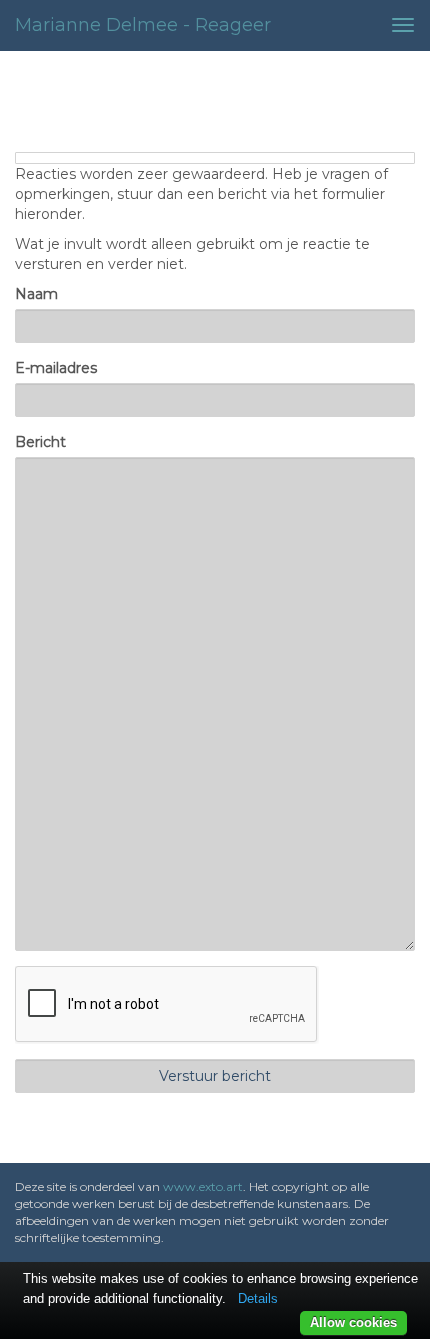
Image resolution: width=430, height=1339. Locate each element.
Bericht (40, 442)
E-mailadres (56, 368)
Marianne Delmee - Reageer (143, 25)
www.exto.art (203, 1186)
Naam (36, 294)
